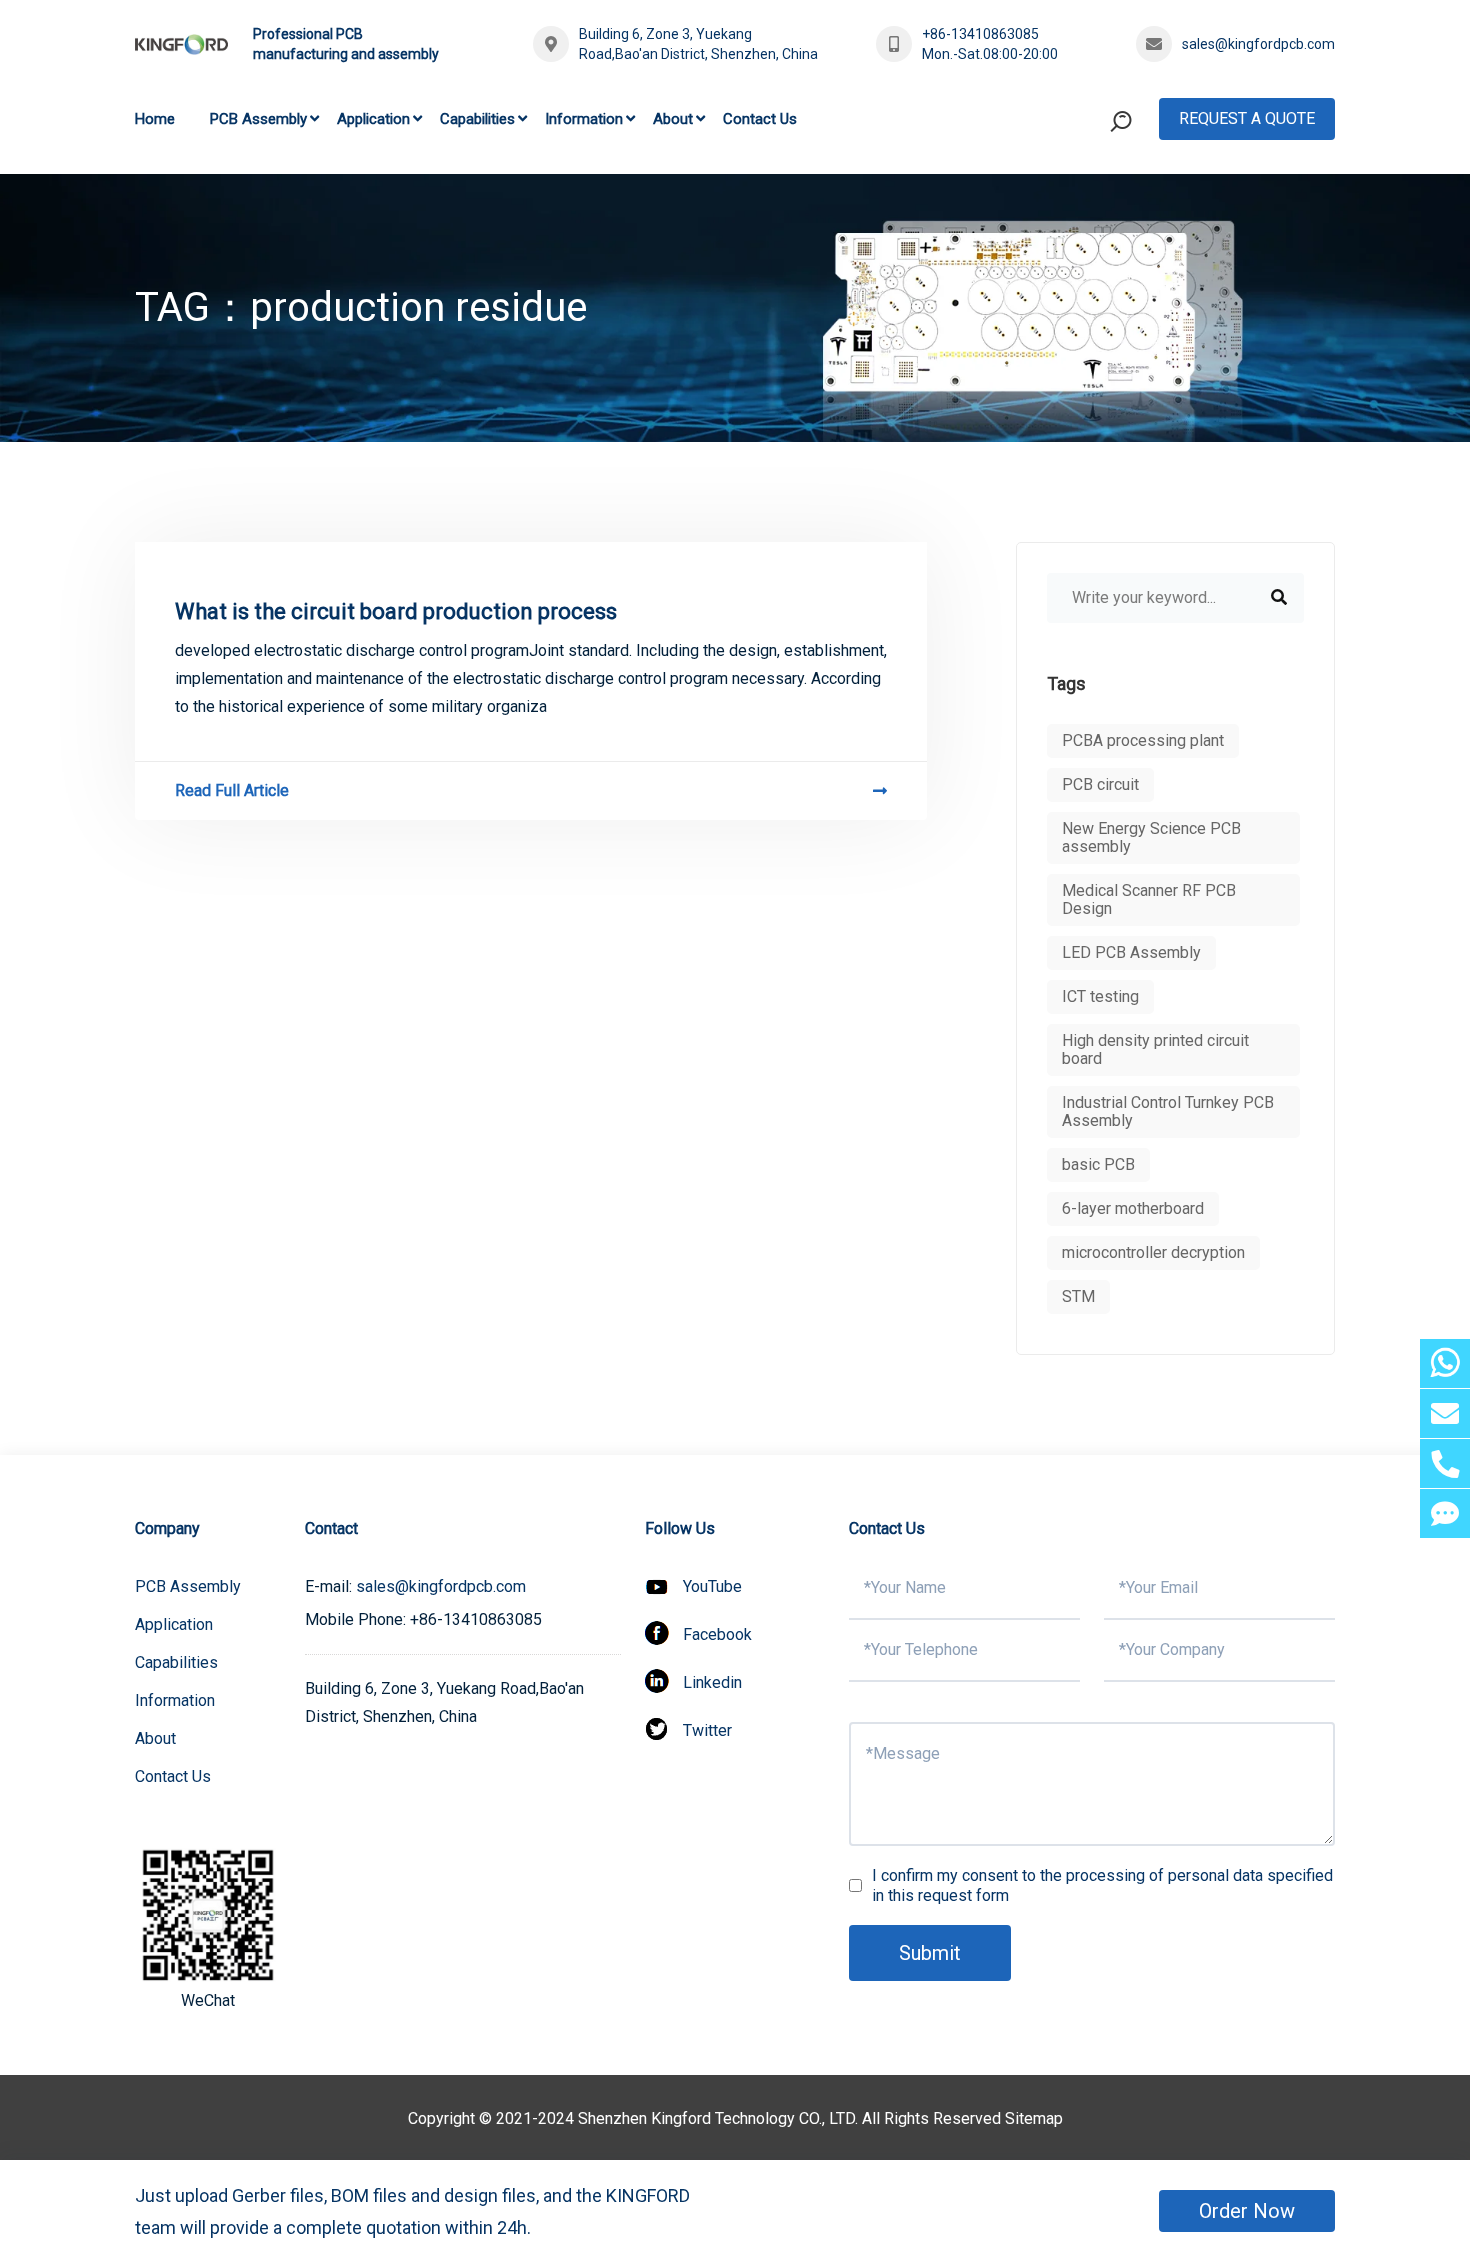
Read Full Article (232, 790)
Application (373, 119)
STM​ (1078, 1296)
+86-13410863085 (980, 34)
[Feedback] (1445, 1513)
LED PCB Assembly (1131, 952)
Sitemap (1034, 2118)
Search (1083, 203)
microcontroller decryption (1153, 1252)
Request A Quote (1247, 118)
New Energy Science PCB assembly (1151, 837)
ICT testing (1100, 996)
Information (584, 119)
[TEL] (1445, 1463)
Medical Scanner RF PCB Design (1149, 899)
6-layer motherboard (1133, 1208)
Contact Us (760, 119)
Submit (930, 1953)
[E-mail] (1445, 1413)
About (673, 119)
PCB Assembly (258, 119)
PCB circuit (1100, 784)
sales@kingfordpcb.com (1258, 44)
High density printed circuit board (1155, 1049)
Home (155, 119)
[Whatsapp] (1445, 1363)
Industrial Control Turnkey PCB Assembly (1168, 1111)
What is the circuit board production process (396, 611)
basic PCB (1098, 1164)
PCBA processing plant (1143, 740)
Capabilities (477, 119)
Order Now (1247, 2211)
